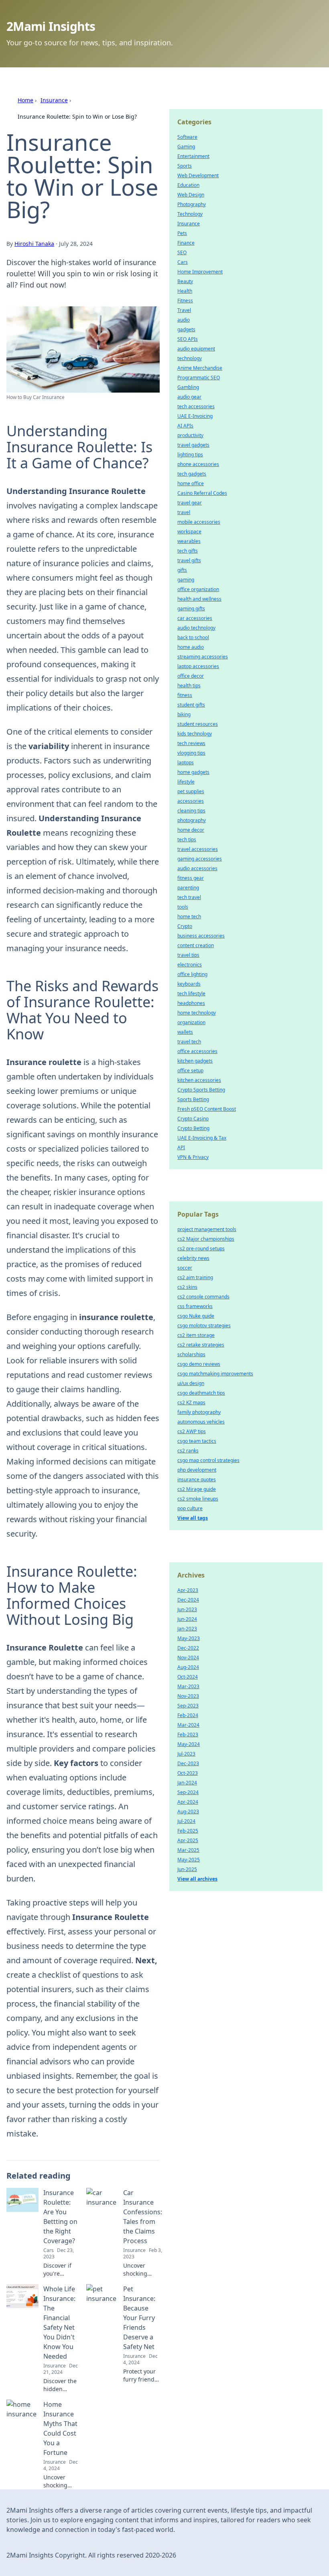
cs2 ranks (188, 1451)
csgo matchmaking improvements (215, 1374)
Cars (183, 262)
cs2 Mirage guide (197, 1489)
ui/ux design (191, 1383)
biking (184, 714)
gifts (182, 570)
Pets (182, 233)
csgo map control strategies (208, 1460)
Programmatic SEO (199, 378)
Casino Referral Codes (202, 493)
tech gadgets (192, 474)
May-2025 (189, 1860)
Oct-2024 (188, 1677)
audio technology (196, 628)
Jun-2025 (187, 1869)
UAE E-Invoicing (195, 416)
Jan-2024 (187, 1783)
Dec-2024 (188, 1600)
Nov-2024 (188, 1658)
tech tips (187, 839)
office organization (198, 589)
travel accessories (198, 849)
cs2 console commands (203, 1297)
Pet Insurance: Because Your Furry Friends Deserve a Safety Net (139, 2318)
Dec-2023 (188, 1763)
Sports (185, 166)
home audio (191, 647)
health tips (189, 686)
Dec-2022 (188, 1648)
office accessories (197, 1051)
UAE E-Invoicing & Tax (202, 1138)
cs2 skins (187, 1287)
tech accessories (196, 406)
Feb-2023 (188, 1735)
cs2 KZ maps (191, 1402)
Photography (192, 204)
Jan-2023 (187, 1629)
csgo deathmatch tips (201, 1393)
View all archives (197, 1879)
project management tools (207, 1229)
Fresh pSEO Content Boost (207, 1109)
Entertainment (193, 156)
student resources (198, 724)
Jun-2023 (187, 1609)
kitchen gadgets (195, 1061)
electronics (190, 965)
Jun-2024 (187, 1619)
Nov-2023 (188, 1696)
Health (185, 291)
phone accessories (198, 464)
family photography (199, 1412)
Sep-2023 (188, 1706)
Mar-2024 (188, 1725)
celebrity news (193, 1258)
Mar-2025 (188, 1850)
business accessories (201, 936)
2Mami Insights (51, 26)
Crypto (185, 926)
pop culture (190, 1508)
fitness (185, 695)
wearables (189, 541)
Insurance (54, 100)
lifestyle (186, 782)
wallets (185, 1032)
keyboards (189, 984)
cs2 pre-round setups (201, 1249)
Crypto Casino (193, 1119)
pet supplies (191, 791)
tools (183, 907)
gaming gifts (191, 609)
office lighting (192, 974)
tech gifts (188, 551)
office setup (190, 1070)
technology (190, 358)
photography (192, 820)
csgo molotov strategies (204, 1325)
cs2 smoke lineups (198, 1499)
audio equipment (196, 349)
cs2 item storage (196, 1335)
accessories (191, 801)
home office (191, 483)
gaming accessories (200, 859)
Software (187, 137)
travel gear (190, 503)
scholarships (191, 1354)
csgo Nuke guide (196, 1316)
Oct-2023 (188, 1773)
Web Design (191, 195)
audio (184, 320)
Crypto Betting (193, 1128)
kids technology (195, 734)
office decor (191, 676)
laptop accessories (198, 666)
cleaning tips (191, 811)
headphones (191, 1003)
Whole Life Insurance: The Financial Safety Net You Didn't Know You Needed (59, 2323)
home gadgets (193, 772)
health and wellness (199, 599)
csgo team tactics (197, 1441)
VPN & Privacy (193, 1157)
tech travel (189, 897)
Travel (184, 310)
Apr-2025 (188, 1840)
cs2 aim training (195, 1277)
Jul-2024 (186, 1821)
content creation (196, 945)
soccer (185, 1268)
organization (191, 1022)
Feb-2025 (188, 1831)
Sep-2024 (188, 1792)
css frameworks (195, 1306)
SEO (182, 252)
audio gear (189, 397)
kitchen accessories (199, 1080)
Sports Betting (193, 1099)
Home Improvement (200, 272)
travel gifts (189, 560)
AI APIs (185, 426)
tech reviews (191, 743)
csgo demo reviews (199, 1364)
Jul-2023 (186, 1754)
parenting (188, 888)
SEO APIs (188, 339)
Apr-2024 (188, 1802)
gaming (186, 580)
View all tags (193, 1518)
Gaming (186, 147)
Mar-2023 (188, 1686)
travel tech (189, 1042)
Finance (186, 243)
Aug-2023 (188, 1812)
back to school (193, 637)
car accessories (195, 618)
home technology (197, 1013)
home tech (189, 916)
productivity (190, 435)
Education (188, 185)
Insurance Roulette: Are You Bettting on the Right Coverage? (60, 2217)
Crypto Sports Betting (201, 1090)
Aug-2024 (188, 1667)
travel (184, 512)
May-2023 (189, 1638)
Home (25, 100)
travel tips (188, 955)
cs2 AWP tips (192, 1431)
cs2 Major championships (206, 1239)
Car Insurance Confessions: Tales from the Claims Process (143, 2217)
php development (197, 1470)
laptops (186, 762)
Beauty (185, 281)
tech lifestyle (191, 993)
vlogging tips (191, 753)
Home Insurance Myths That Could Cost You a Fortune (60, 2428)
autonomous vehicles (201, 1422)
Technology (190, 214)
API (181, 1147)
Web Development (198, 175)
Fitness (185, 301)
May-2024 (189, 1744)
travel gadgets (193, 445)
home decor (191, 830)
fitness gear (191, 878)
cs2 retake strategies (201, 1345)
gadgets (186, 329)
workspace (189, 532)
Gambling (188, 387)
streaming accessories (203, 657)
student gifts (191, 705)
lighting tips (190, 455)
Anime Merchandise (200, 368)
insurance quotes (197, 1479)
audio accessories (197, 868)
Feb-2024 (188, 1715)
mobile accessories (199, 522)
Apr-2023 (188, 1590)
